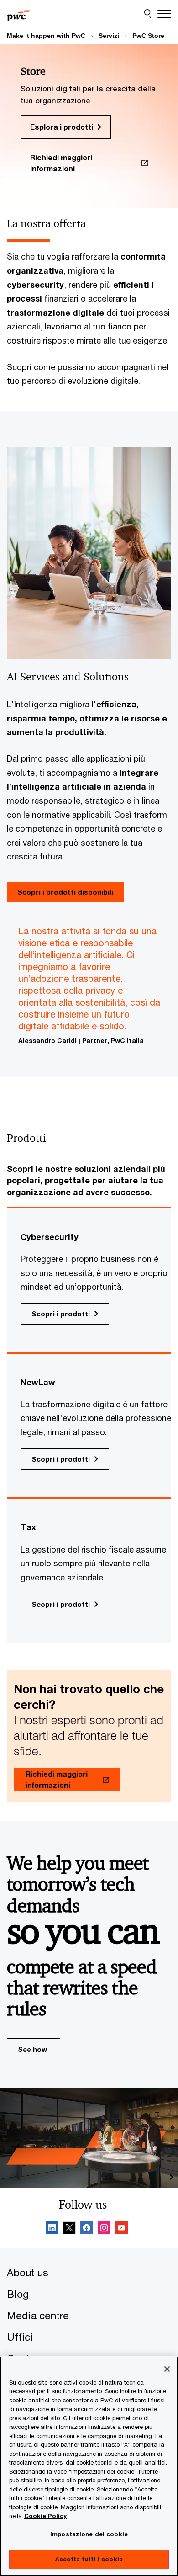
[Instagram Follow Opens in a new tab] (104, 2229)
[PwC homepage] (18, 14)
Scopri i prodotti (61, 1314)
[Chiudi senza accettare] (167, 2369)
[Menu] (164, 14)
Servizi (109, 36)
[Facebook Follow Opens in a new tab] (87, 2229)
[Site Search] (148, 14)
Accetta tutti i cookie (89, 2559)
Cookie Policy (45, 2516)
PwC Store (148, 36)
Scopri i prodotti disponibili (65, 892)
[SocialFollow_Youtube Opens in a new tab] (121, 2229)
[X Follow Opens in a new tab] (69, 2229)
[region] (89, 2466)
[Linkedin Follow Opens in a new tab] (52, 2229)
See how (32, 2049)
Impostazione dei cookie (89, 2534)
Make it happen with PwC (46, 36)
